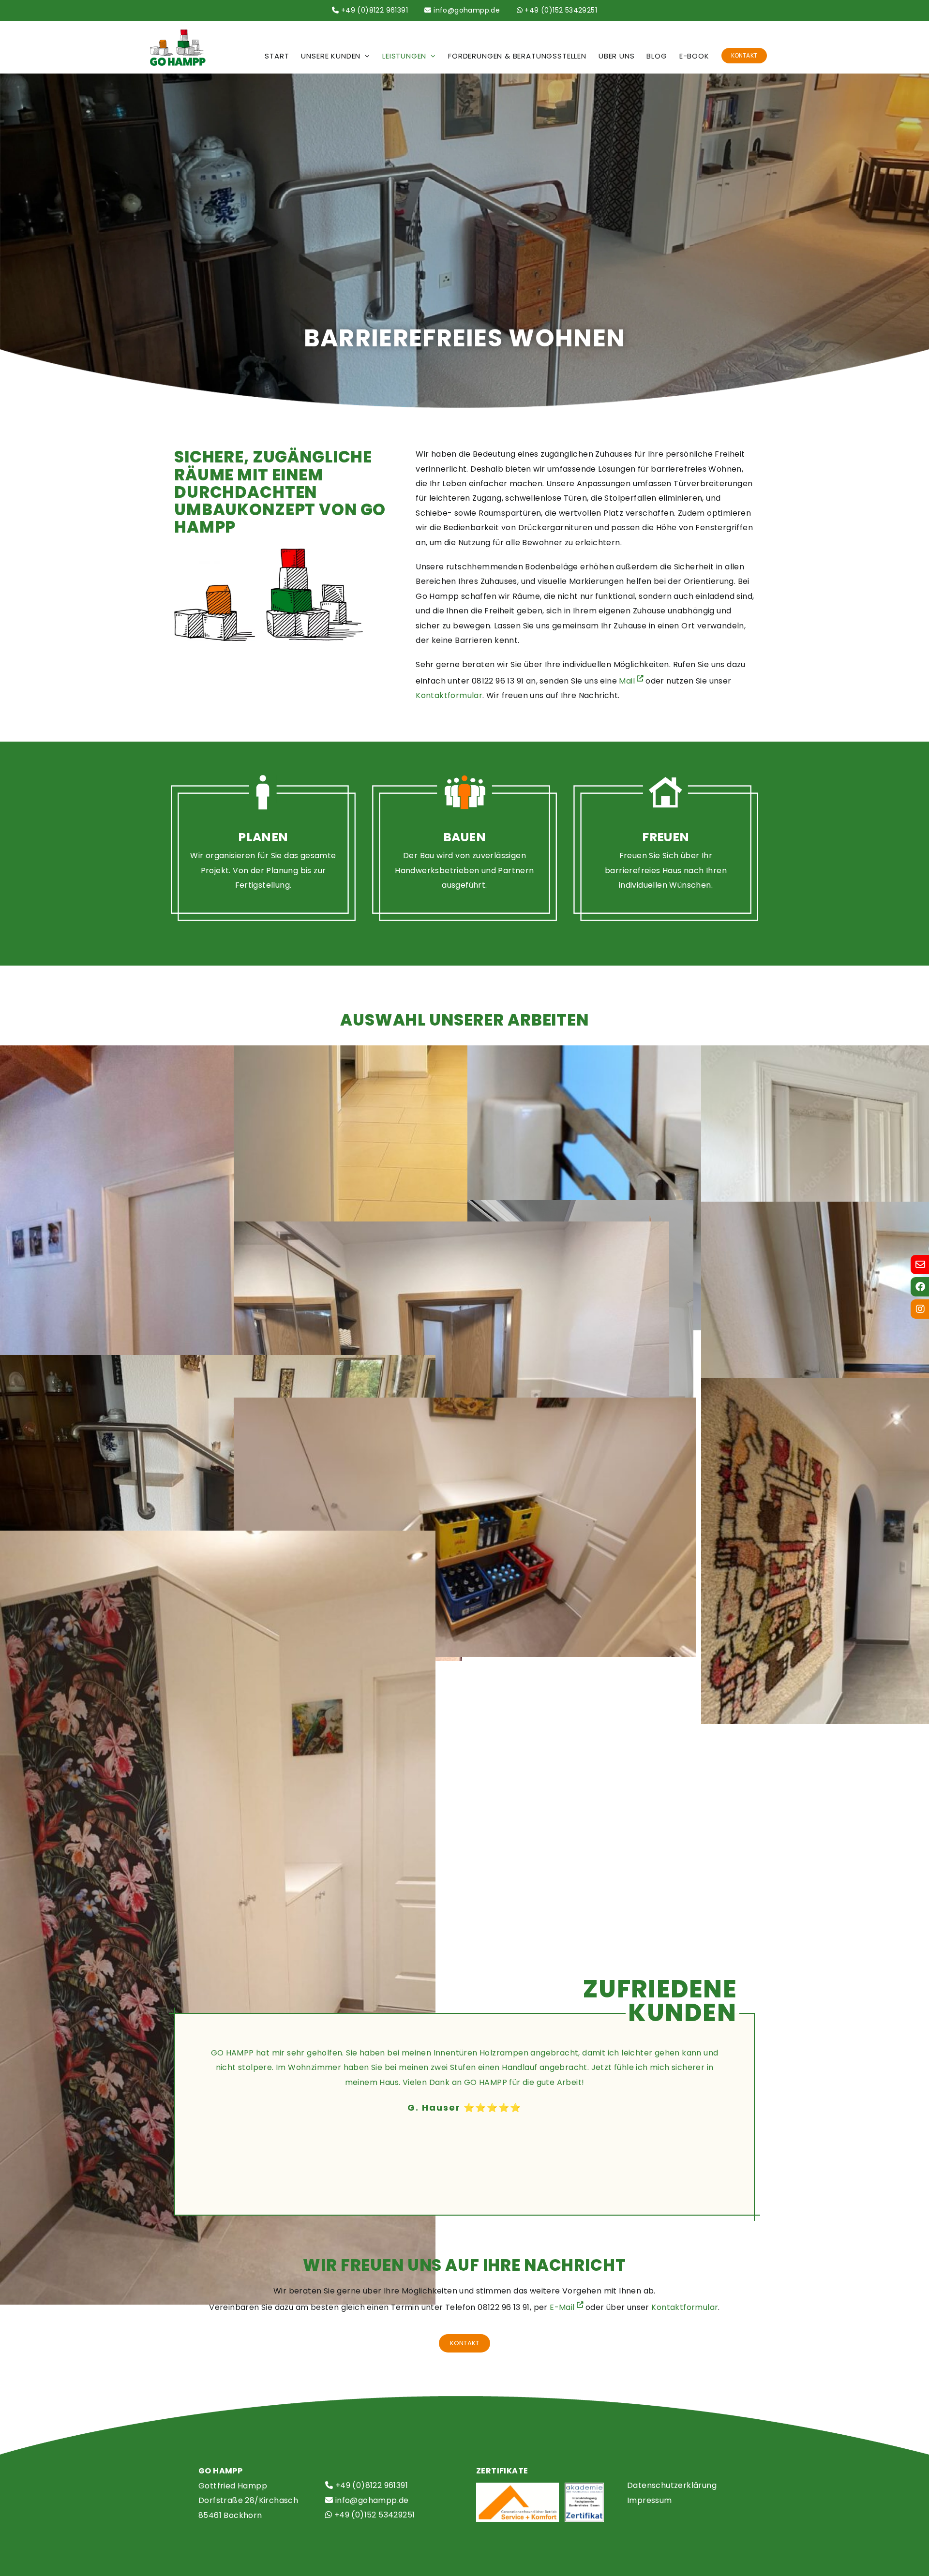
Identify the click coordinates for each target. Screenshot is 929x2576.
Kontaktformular (449, 695)
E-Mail (563, 2307)
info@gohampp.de (467, 10)
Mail (628, 681)
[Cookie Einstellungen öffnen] (21, 2564)
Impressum (650, 2500)
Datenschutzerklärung (672, 2485)
